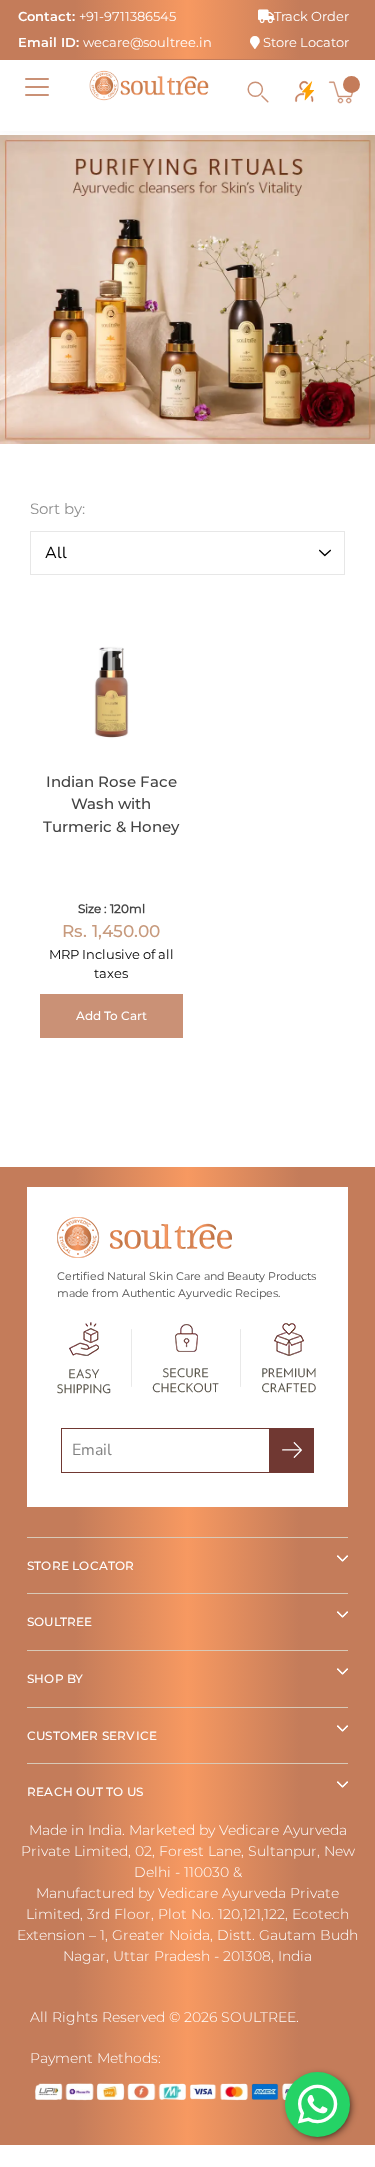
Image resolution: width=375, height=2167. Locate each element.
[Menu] (37, 87)
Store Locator (304, 42)
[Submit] (291, 1450)
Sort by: (57, 508)
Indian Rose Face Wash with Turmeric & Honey (111, 803)
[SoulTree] (149, 86)
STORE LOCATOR (81, 1565)
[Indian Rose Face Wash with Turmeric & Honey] (111, 679)
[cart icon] (344, 92)
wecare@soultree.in (147, 42)
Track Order (311, 16)
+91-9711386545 (127, 16)
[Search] (258, 92)
